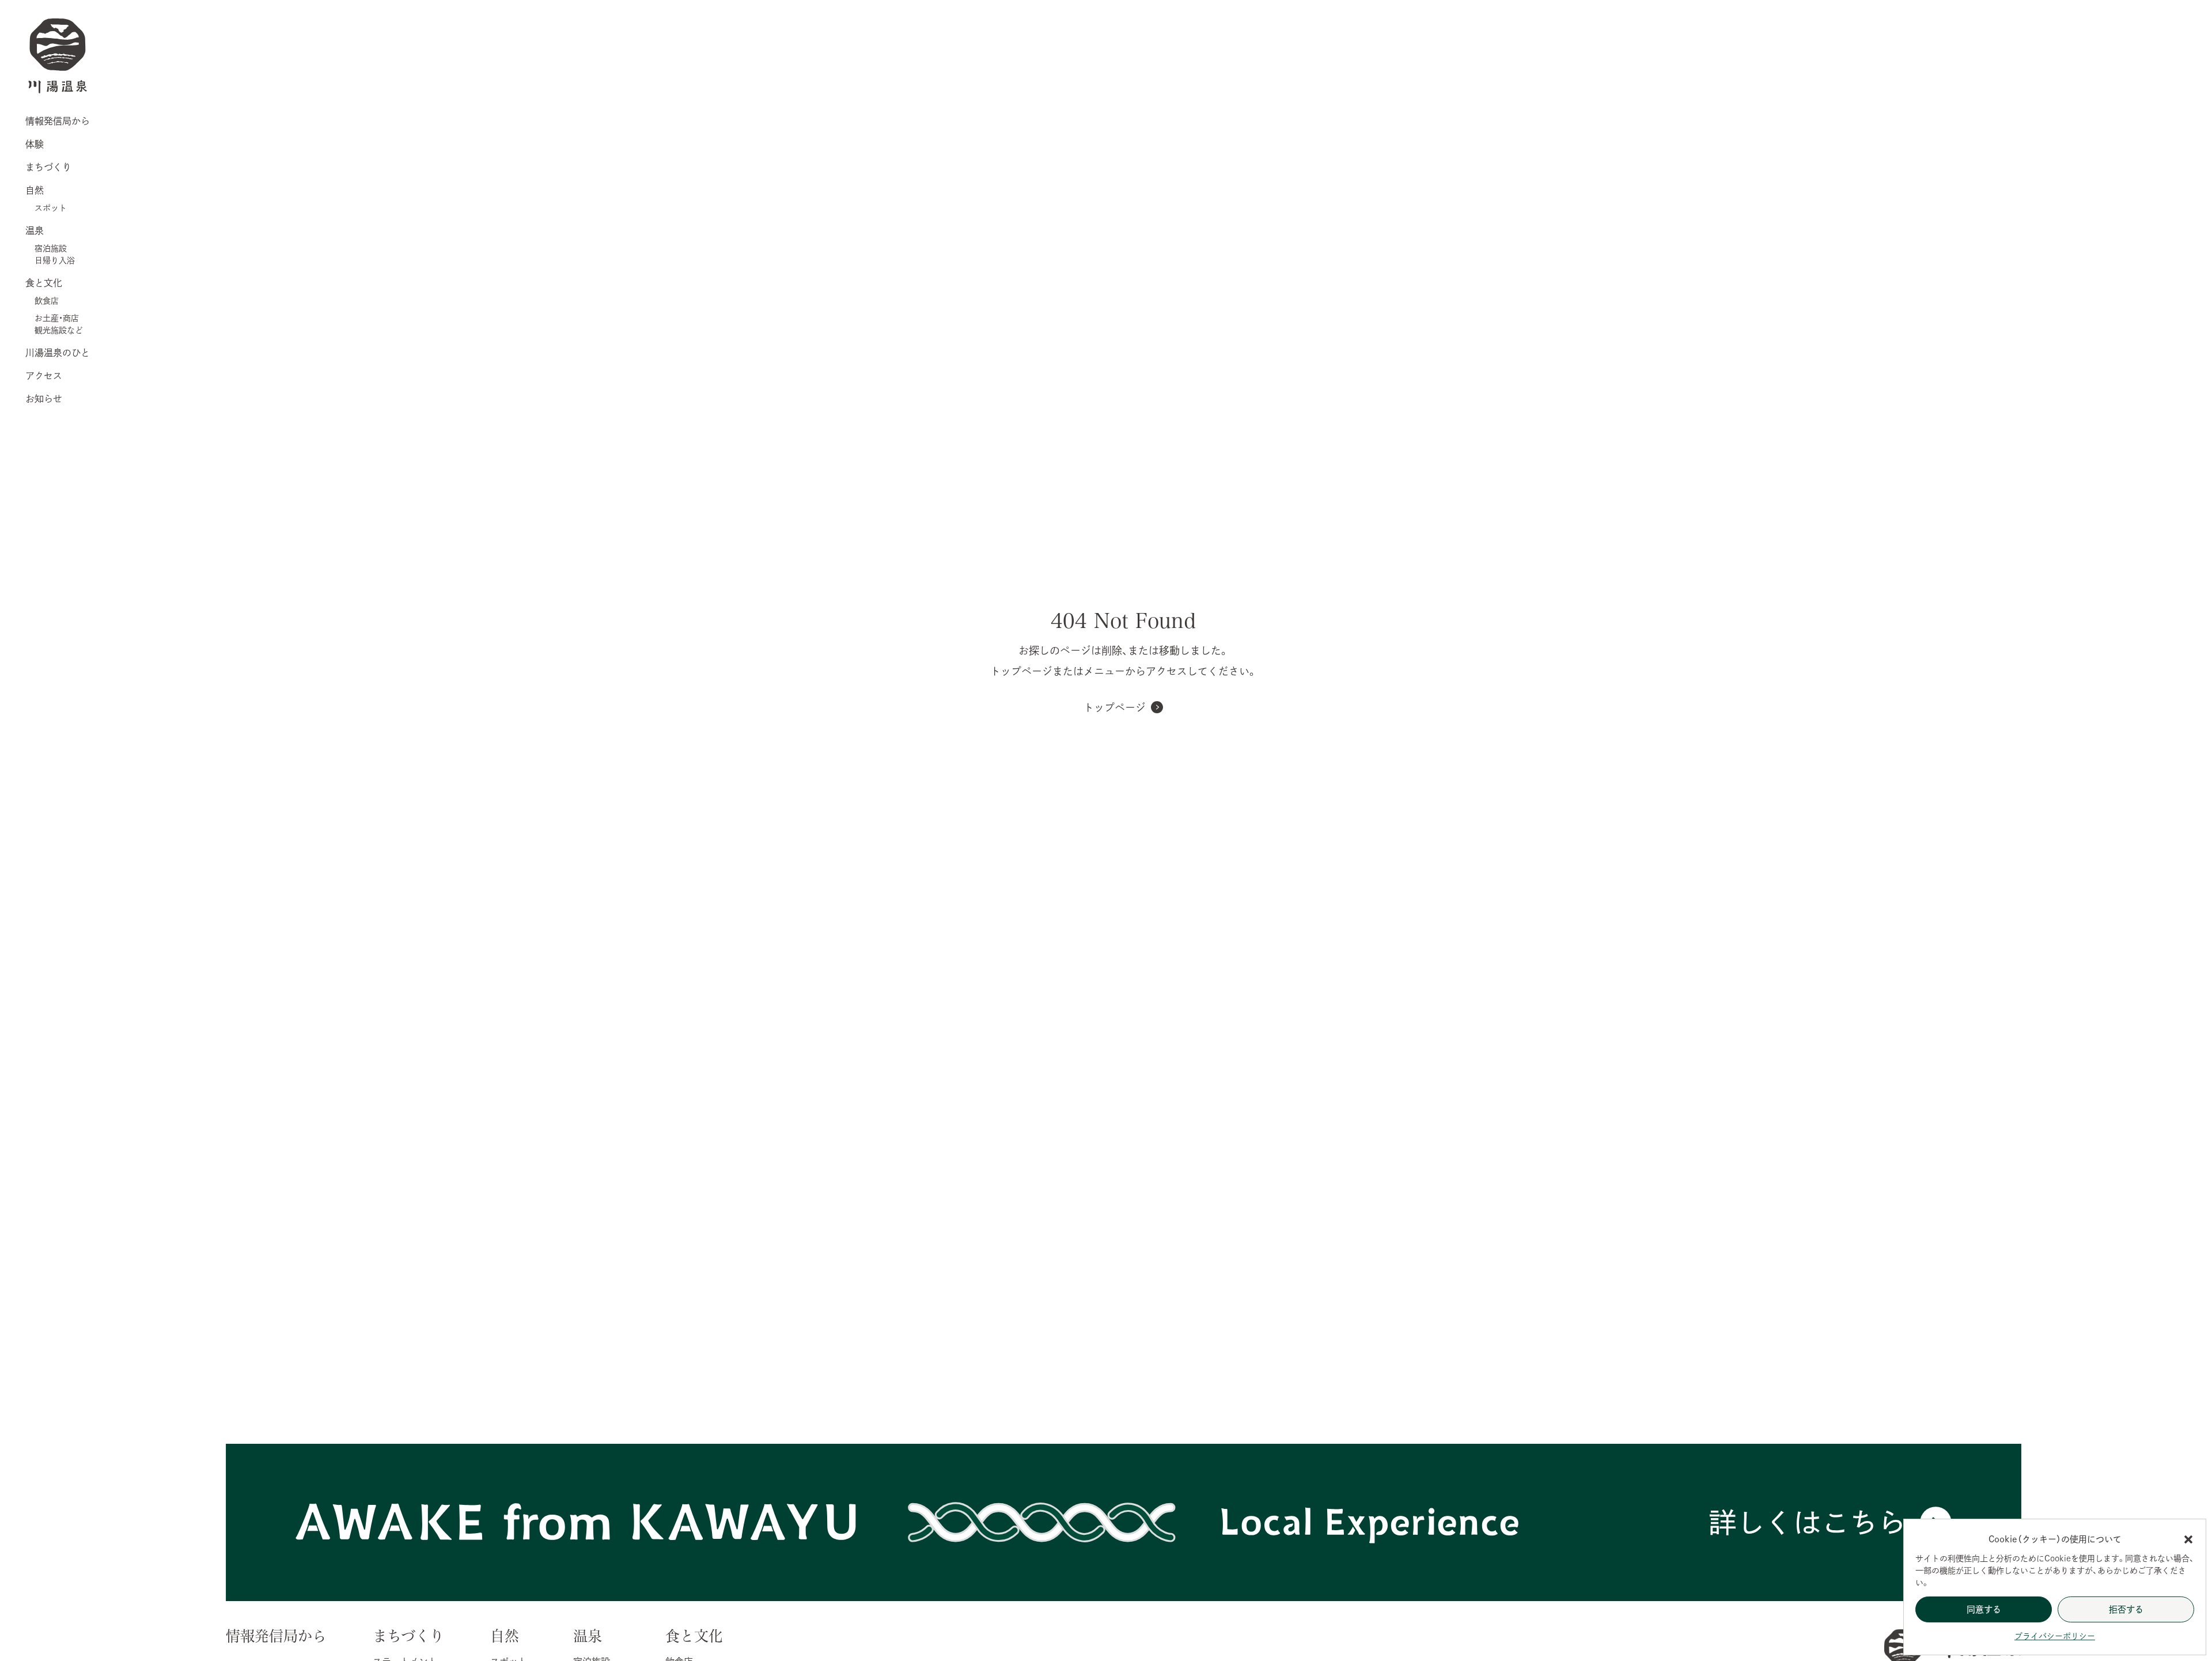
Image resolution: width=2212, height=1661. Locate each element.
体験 (35, 144)
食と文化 (44, 283)
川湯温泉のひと (58, 353)
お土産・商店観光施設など (59, 324)
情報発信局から (58, 121)
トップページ (1115, 707)
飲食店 (47, 301)
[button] (2188, 1539)
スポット (51, 208)
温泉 (35, 230)
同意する (1984, 1609)
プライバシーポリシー (2055, 1636)
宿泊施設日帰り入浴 (55, 254)
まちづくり (48, 167)
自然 (35, 190)
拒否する (2126, 1609)
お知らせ (44, 399)
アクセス (44, 376)
